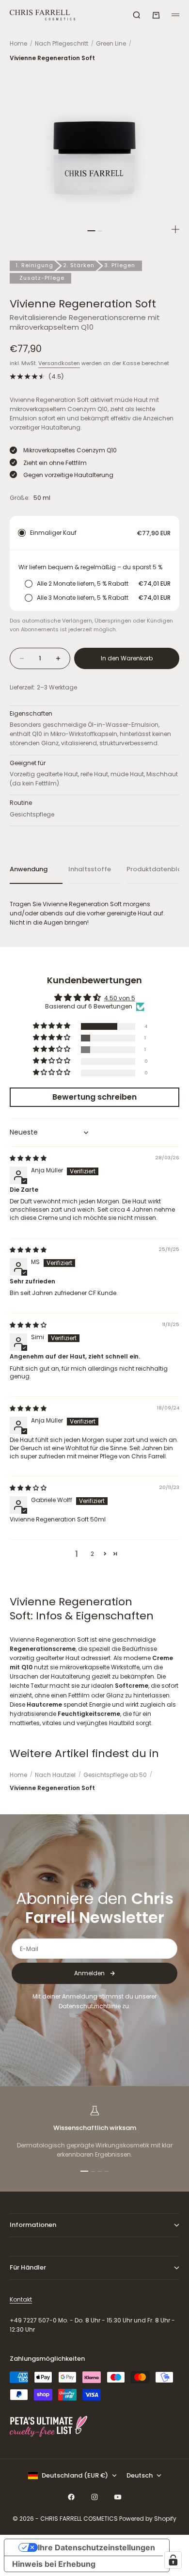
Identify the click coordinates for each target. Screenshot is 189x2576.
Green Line (111, 43)
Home (18, 43)
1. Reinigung (34, 265)
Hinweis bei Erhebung (54, 2564)
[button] (52, 1026)
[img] (28, 1158)
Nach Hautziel (55, 1775)
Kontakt (21, 2299)
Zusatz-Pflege (42, 278)
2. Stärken (79, 265)
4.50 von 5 (120, 998)
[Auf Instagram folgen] (94, 2497)
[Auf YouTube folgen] (118, 2497)
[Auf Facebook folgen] (71, 2497)
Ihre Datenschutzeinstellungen (96, 2547)
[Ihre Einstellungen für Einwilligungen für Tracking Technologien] (173, 2560)
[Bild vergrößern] (175, 229)
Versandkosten (59, 363)
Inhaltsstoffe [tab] (90, 869)
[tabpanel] (94, 913)
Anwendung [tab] (29, 869)
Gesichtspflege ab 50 (115, 1775)
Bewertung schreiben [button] (94, 1097)
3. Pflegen (120, 265)
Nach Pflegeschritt (62, 43)
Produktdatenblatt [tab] (153, 869)
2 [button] (92, 1554)
